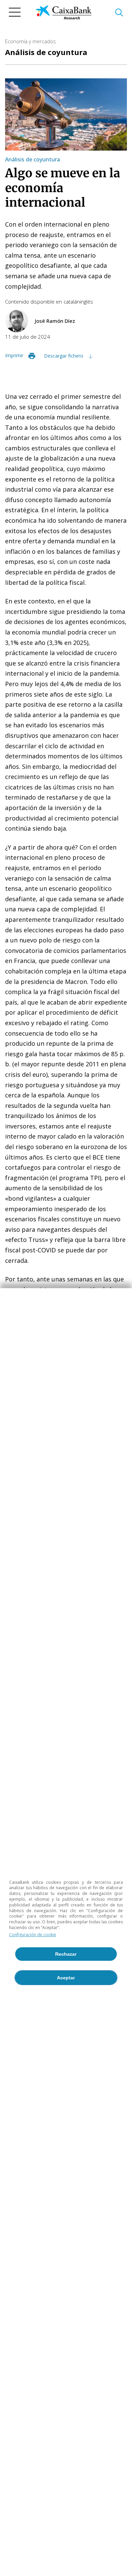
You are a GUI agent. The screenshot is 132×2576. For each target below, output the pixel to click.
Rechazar (66, 1954)
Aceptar (66, 1978)
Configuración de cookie (33, 1935)
